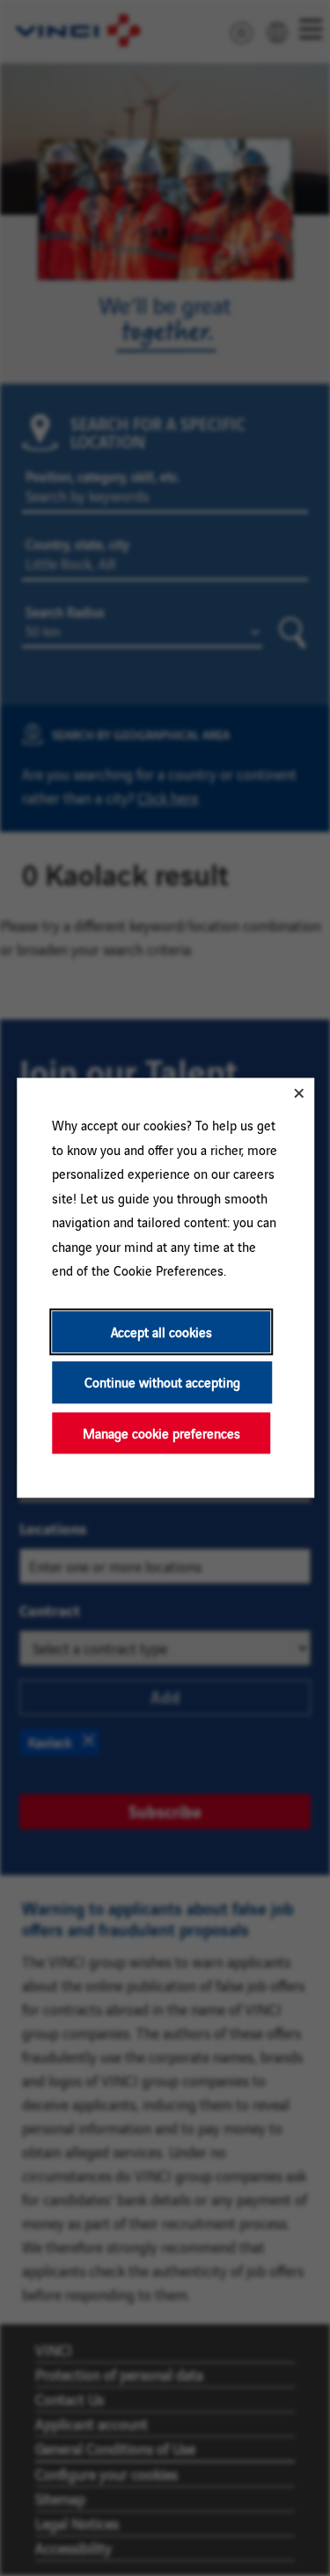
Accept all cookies (161, 1332)
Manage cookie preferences (161, 1433)
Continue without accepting (161, 1383)
